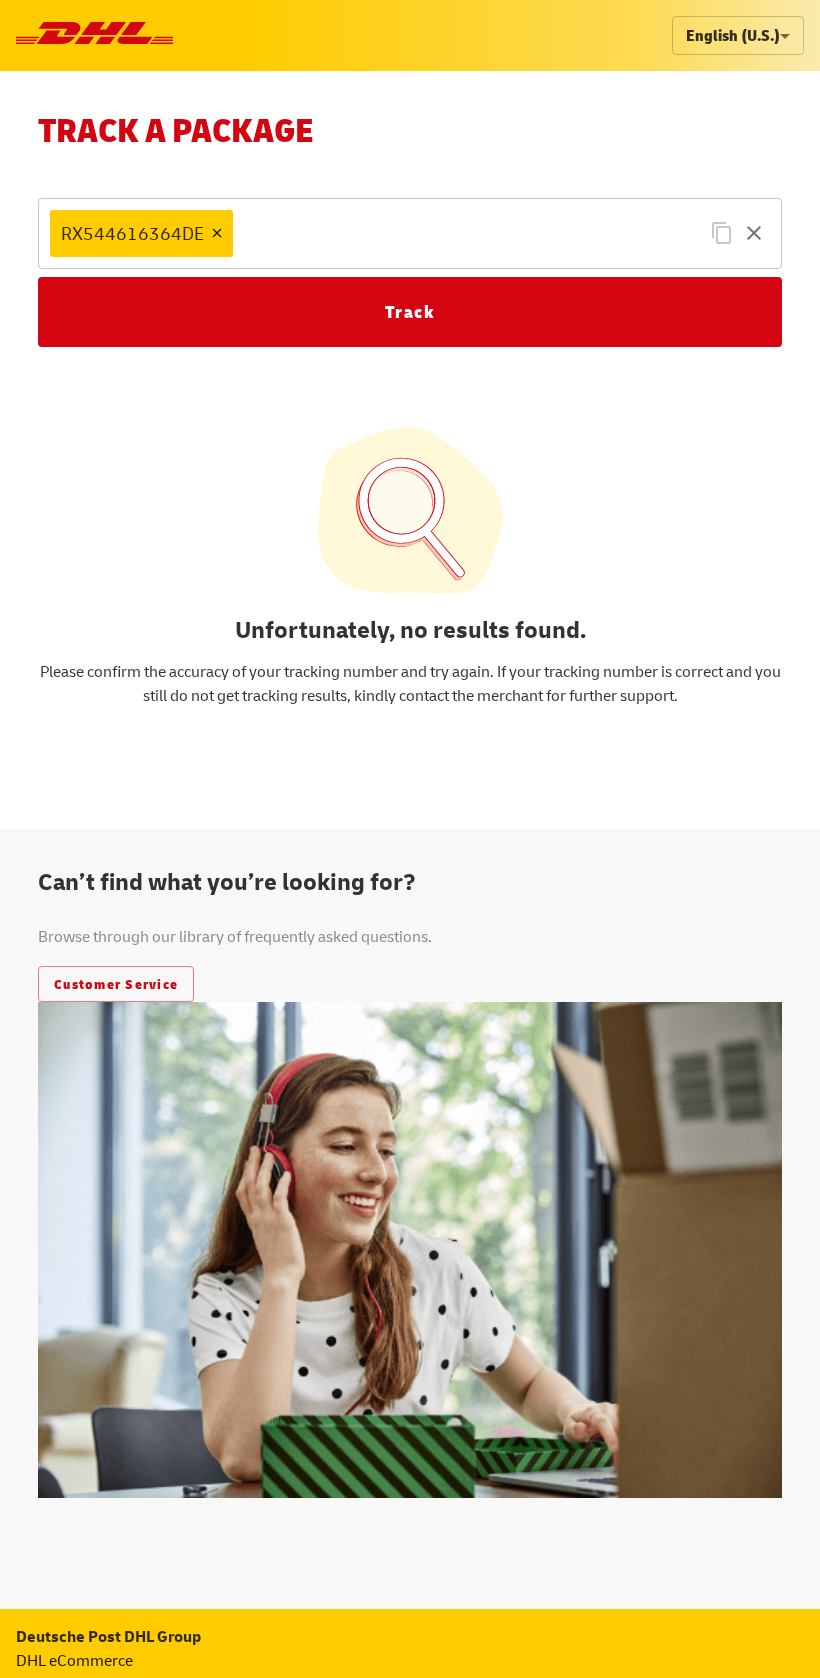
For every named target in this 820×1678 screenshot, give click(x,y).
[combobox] (465, 233)
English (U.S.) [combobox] (733, 35)
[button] (141, 233)
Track (410, 311)
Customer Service (116, 983)
